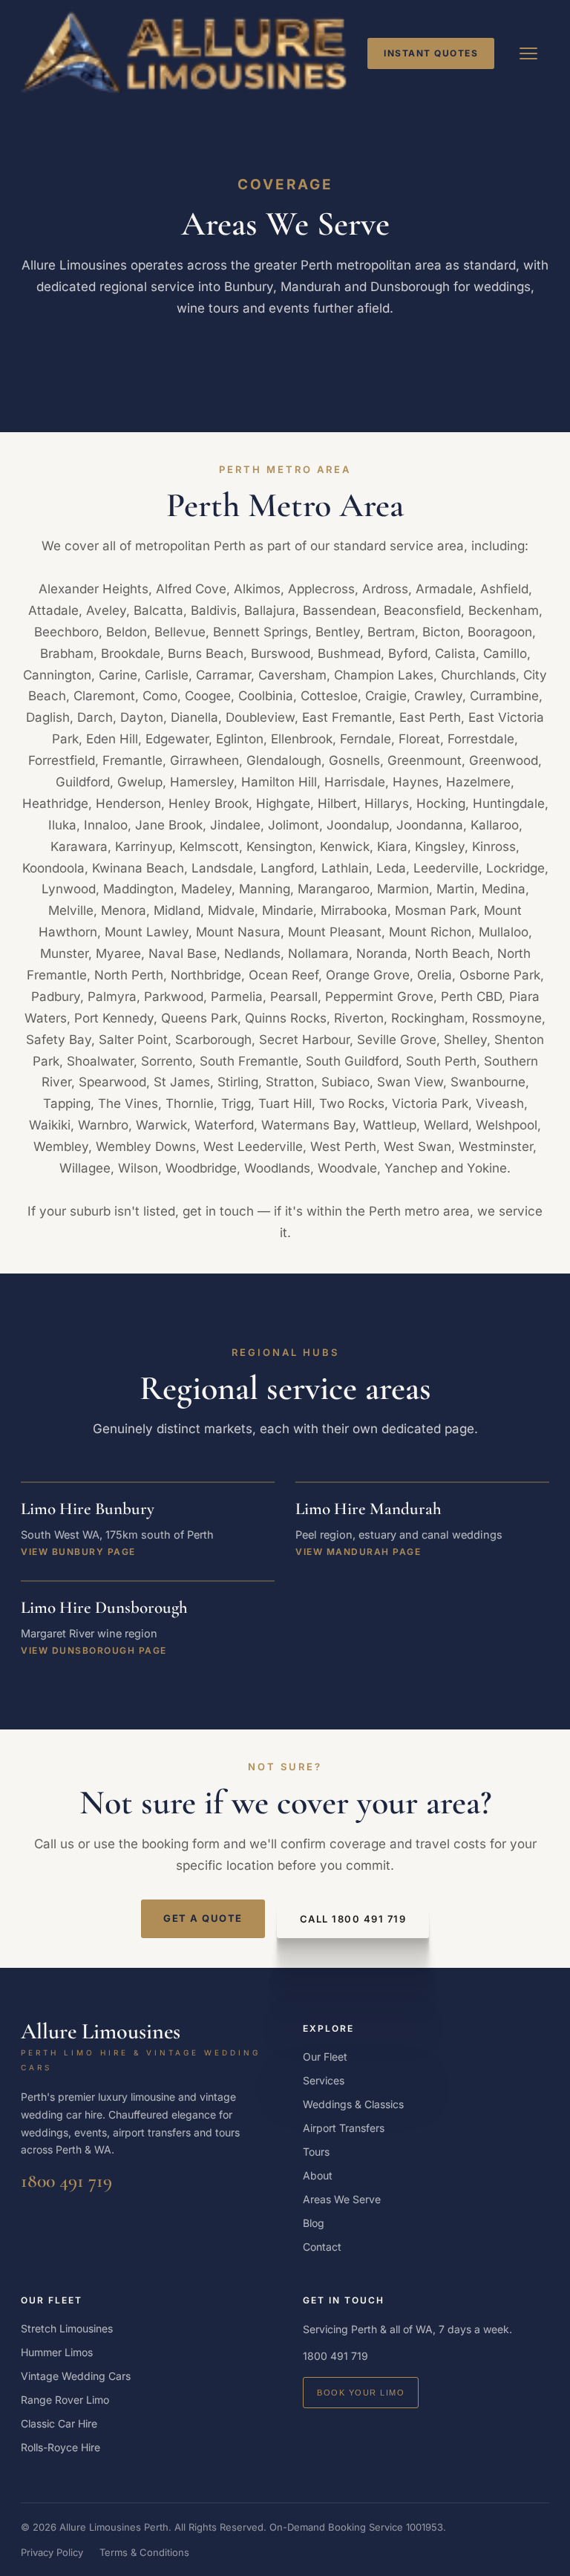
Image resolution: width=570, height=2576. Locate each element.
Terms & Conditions (144, 2552)
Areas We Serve (342, 2199)
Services (324, 2080)
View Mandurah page (358, 1552)
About (318, 2175)
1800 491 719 (66, 2181)
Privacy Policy (52, 2552)
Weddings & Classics (353, 2104)
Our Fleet (325, 2057)
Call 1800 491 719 (353, 1919)
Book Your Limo (361, 2393)
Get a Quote (203, 1918)
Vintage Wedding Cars (76, 2376)
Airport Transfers (344, 2128)
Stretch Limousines (67, 2328)
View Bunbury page (78, 1552)
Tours (316, 2152)
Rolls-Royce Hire (60, 2447)
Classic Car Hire (59, 2423)
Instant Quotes (431, 53)
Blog (314, 2223)
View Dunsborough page (94, 1650)
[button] (528, 53)
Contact (322, 2247)
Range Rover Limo (65, 2400)
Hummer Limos (57, 2352)
